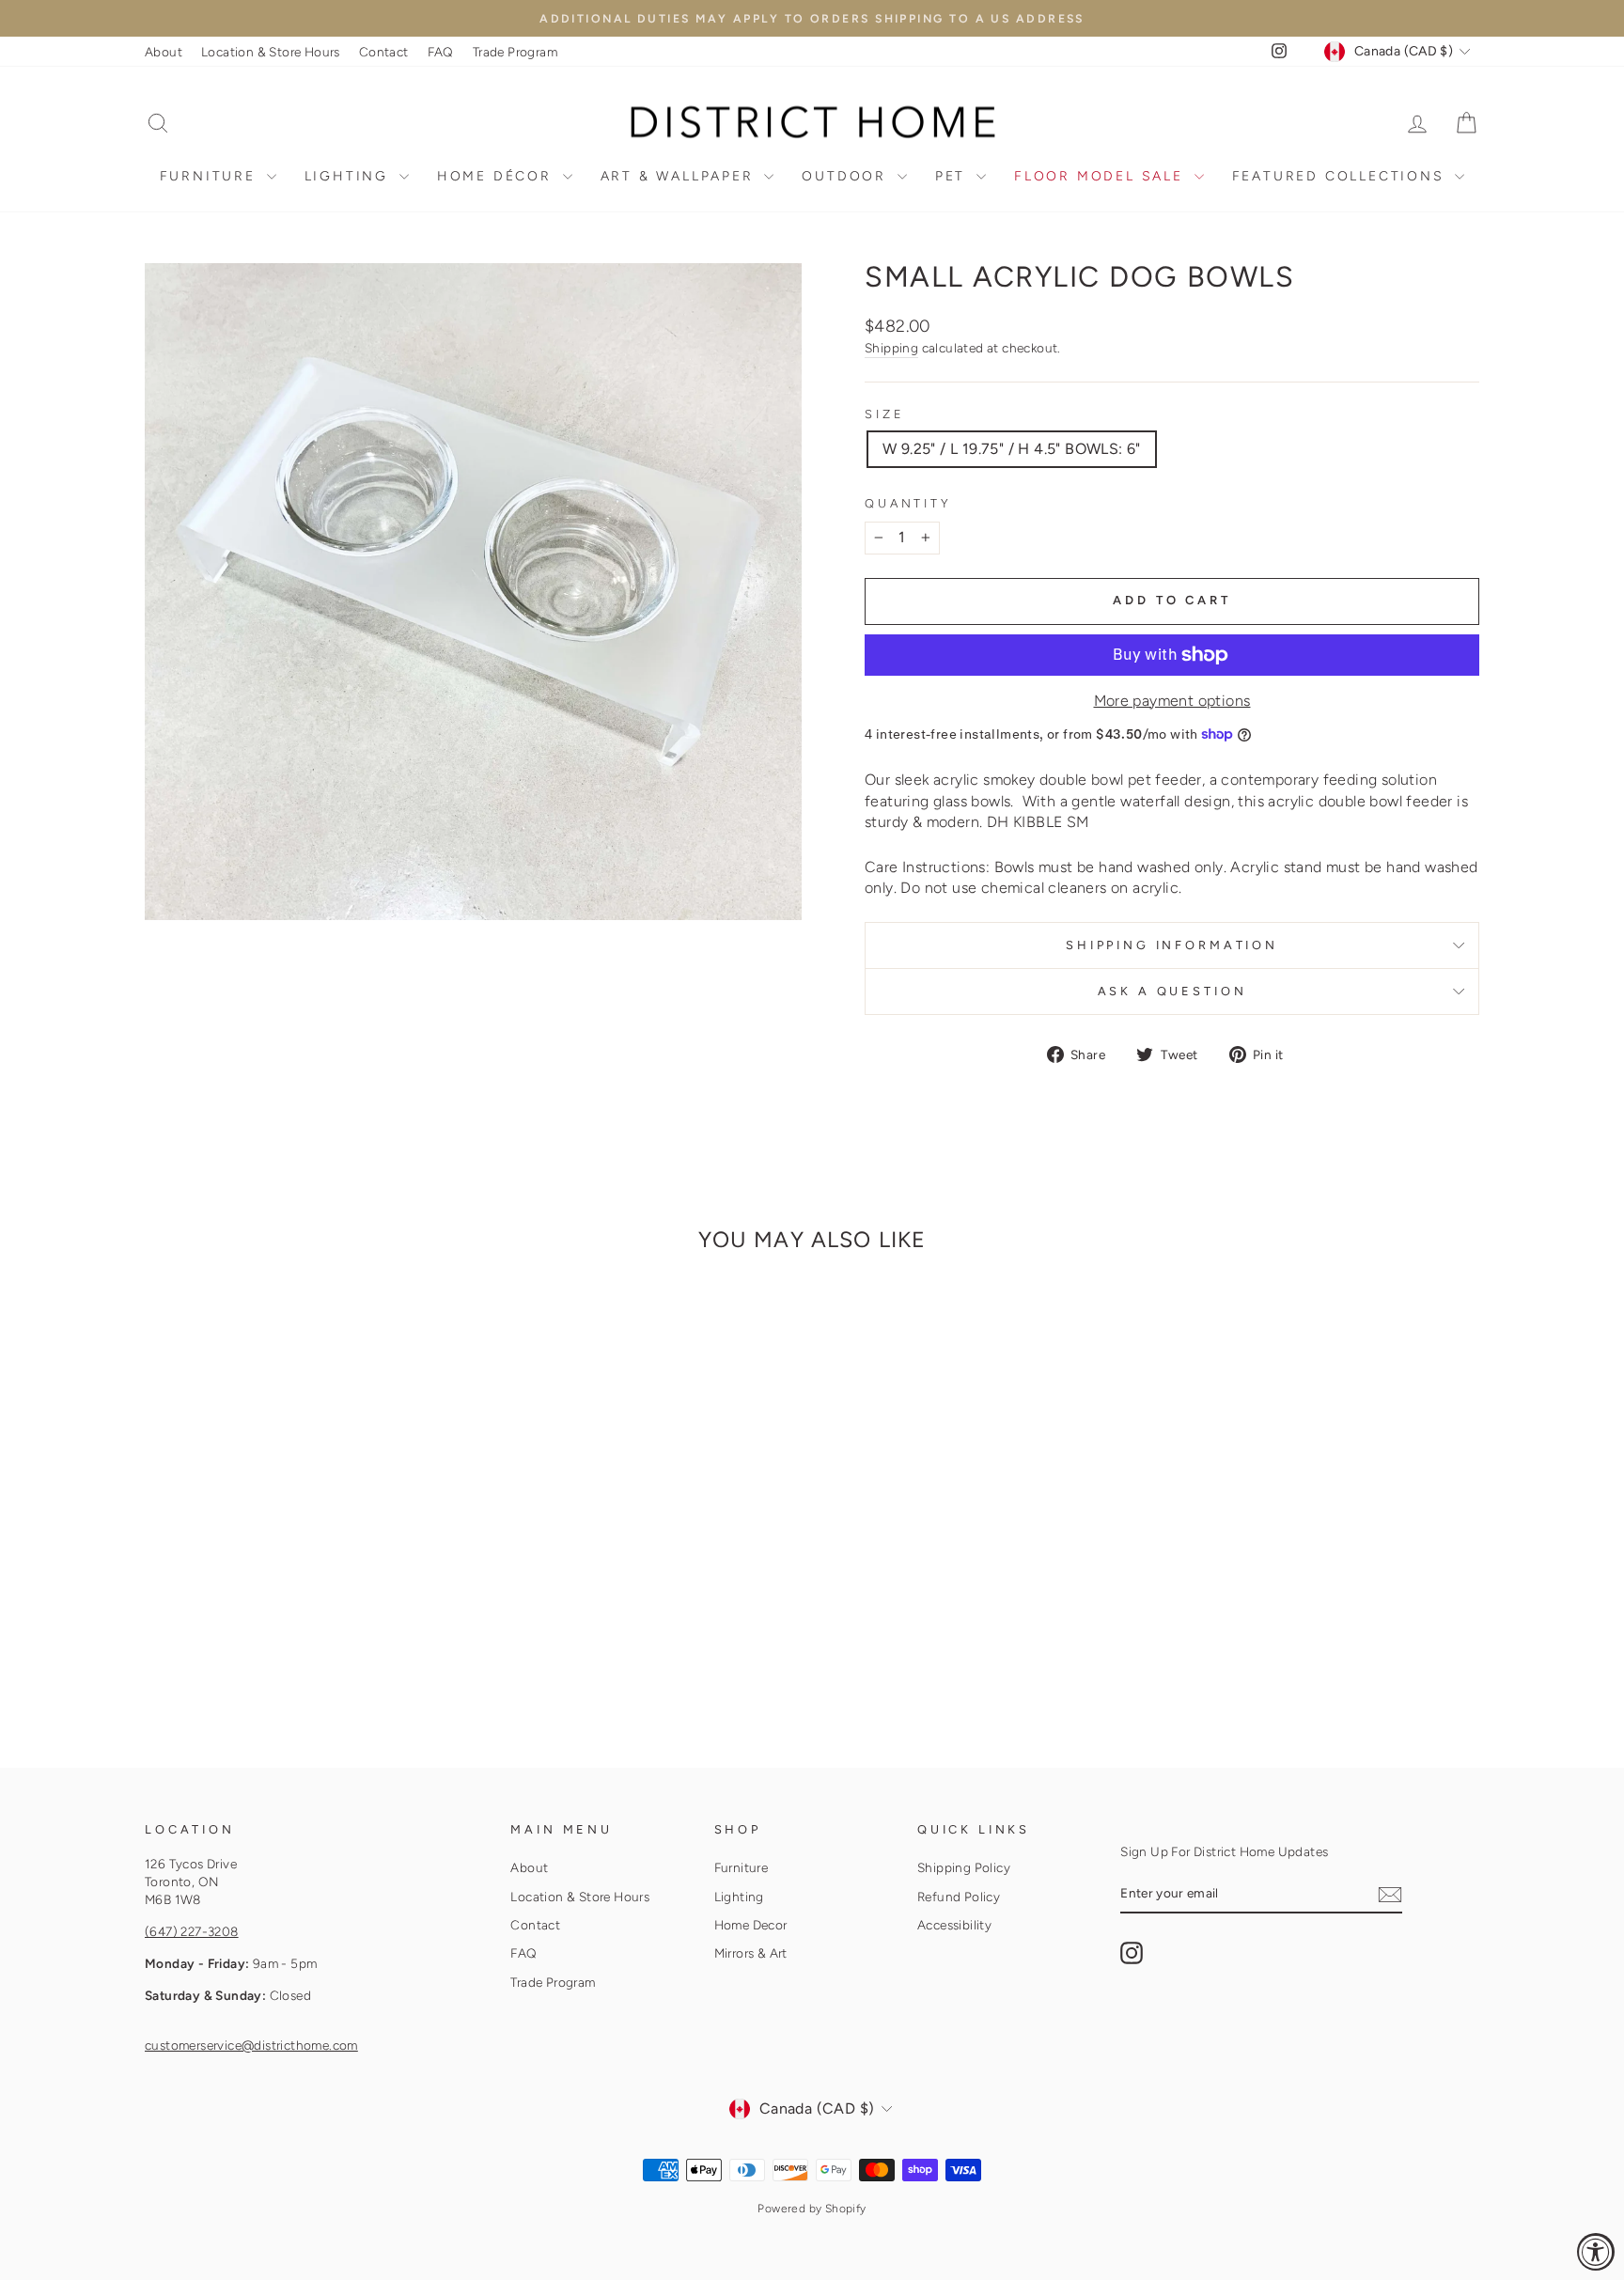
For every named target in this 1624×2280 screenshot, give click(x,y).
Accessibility (954, 1925)
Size (884, 414)
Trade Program (515, 52)
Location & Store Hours (271, 52)
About (164, 52)
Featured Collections (1342, 176)
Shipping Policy (964, 1867)
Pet (953, 176)
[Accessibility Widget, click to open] (1596, 2252)
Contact (384, 52)
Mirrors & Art (751, 1953)
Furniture (211, 176)
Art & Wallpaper (680, 176)
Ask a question (1172, 991)
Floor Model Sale (1102, 176)
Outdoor (847, 176)
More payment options (1172, 701)
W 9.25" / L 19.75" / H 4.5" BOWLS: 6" (1012, 449)
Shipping (891, 348)
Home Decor (751, 1925)
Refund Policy (959, 1897)
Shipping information (1172, 945)
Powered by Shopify (812, 2209)
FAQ (441, 52)
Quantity (908, 503)
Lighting (350, 176)
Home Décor (498, 176)
